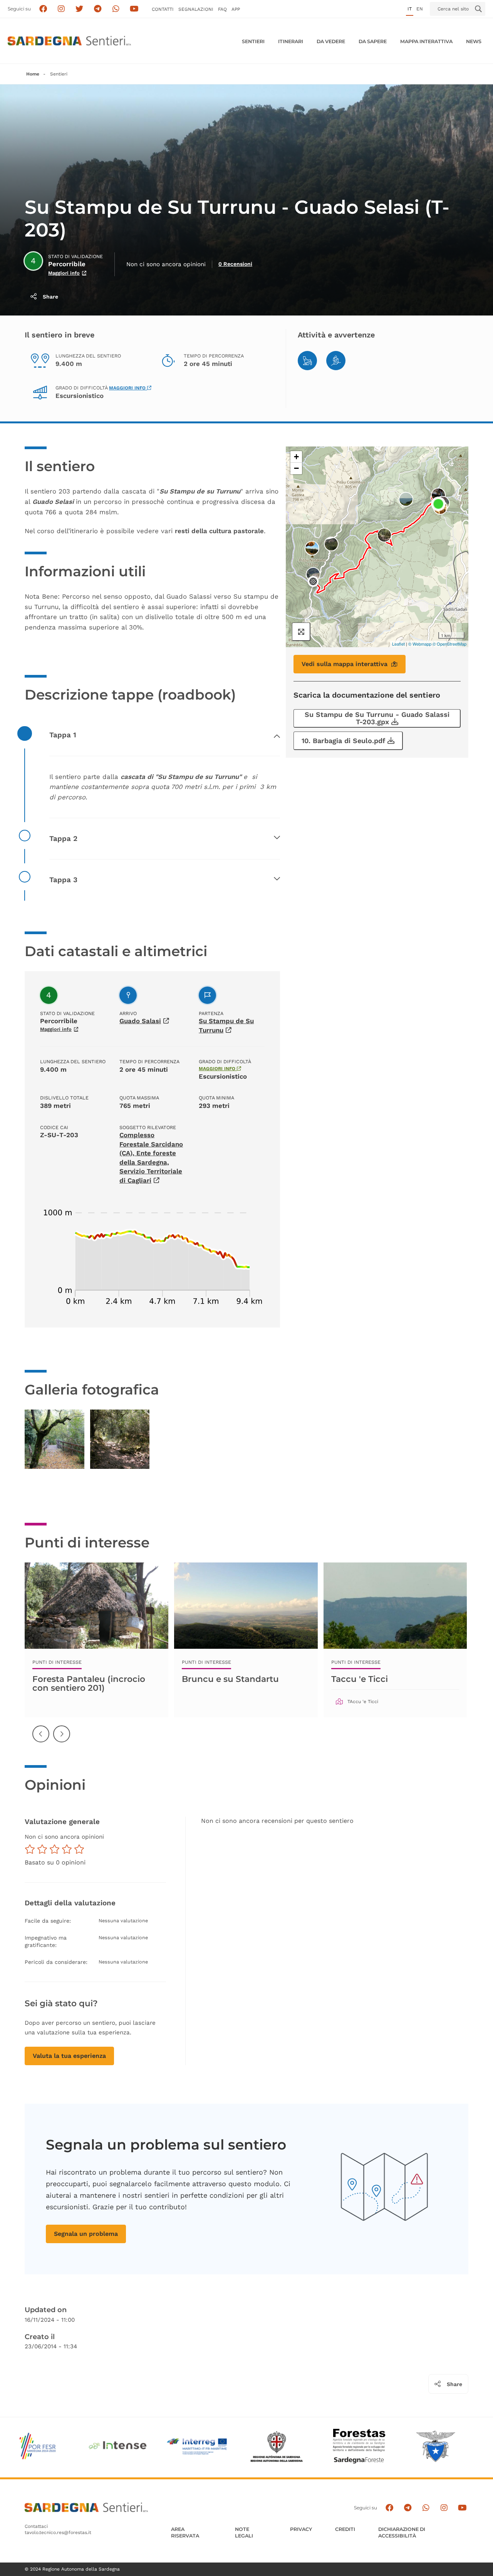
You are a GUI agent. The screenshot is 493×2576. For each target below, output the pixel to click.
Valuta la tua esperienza (69, 2056)
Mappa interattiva (426, 41)
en (420, 9)
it (410, 9)
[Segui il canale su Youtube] (134, 9)
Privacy (301, 2529)
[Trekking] (307, 361)
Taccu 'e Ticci (360, 1679)
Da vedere (331, 41)
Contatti (163, 9)
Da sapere (373, 41)
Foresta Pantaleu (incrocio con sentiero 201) (89, 1683)
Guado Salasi (140, 1021)
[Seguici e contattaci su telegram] (98, 9)
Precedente (41, 1740)
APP (236, 9)
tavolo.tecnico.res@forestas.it (58, 2532)
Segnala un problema (86, 2234)
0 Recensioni (235, 264)
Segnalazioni (196, 9)
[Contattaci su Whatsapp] (116, 9)
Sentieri (253, 41)
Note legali (244, 2533)
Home (33, 74)
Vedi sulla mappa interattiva (345, 664)
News (474, 41)
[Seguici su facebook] (43, 9)
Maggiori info (64, 273)
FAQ (222, 9)
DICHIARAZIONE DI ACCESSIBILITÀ (402, 2533)
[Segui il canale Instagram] (444, 2508)
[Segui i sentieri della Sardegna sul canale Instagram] (61, 9)
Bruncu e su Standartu (230, 1679)
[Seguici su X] (80, 9)
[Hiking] (336, 361)
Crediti (345, 2529)
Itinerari (291, 41)
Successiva (62, 1740)
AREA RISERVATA (185, 2533)
